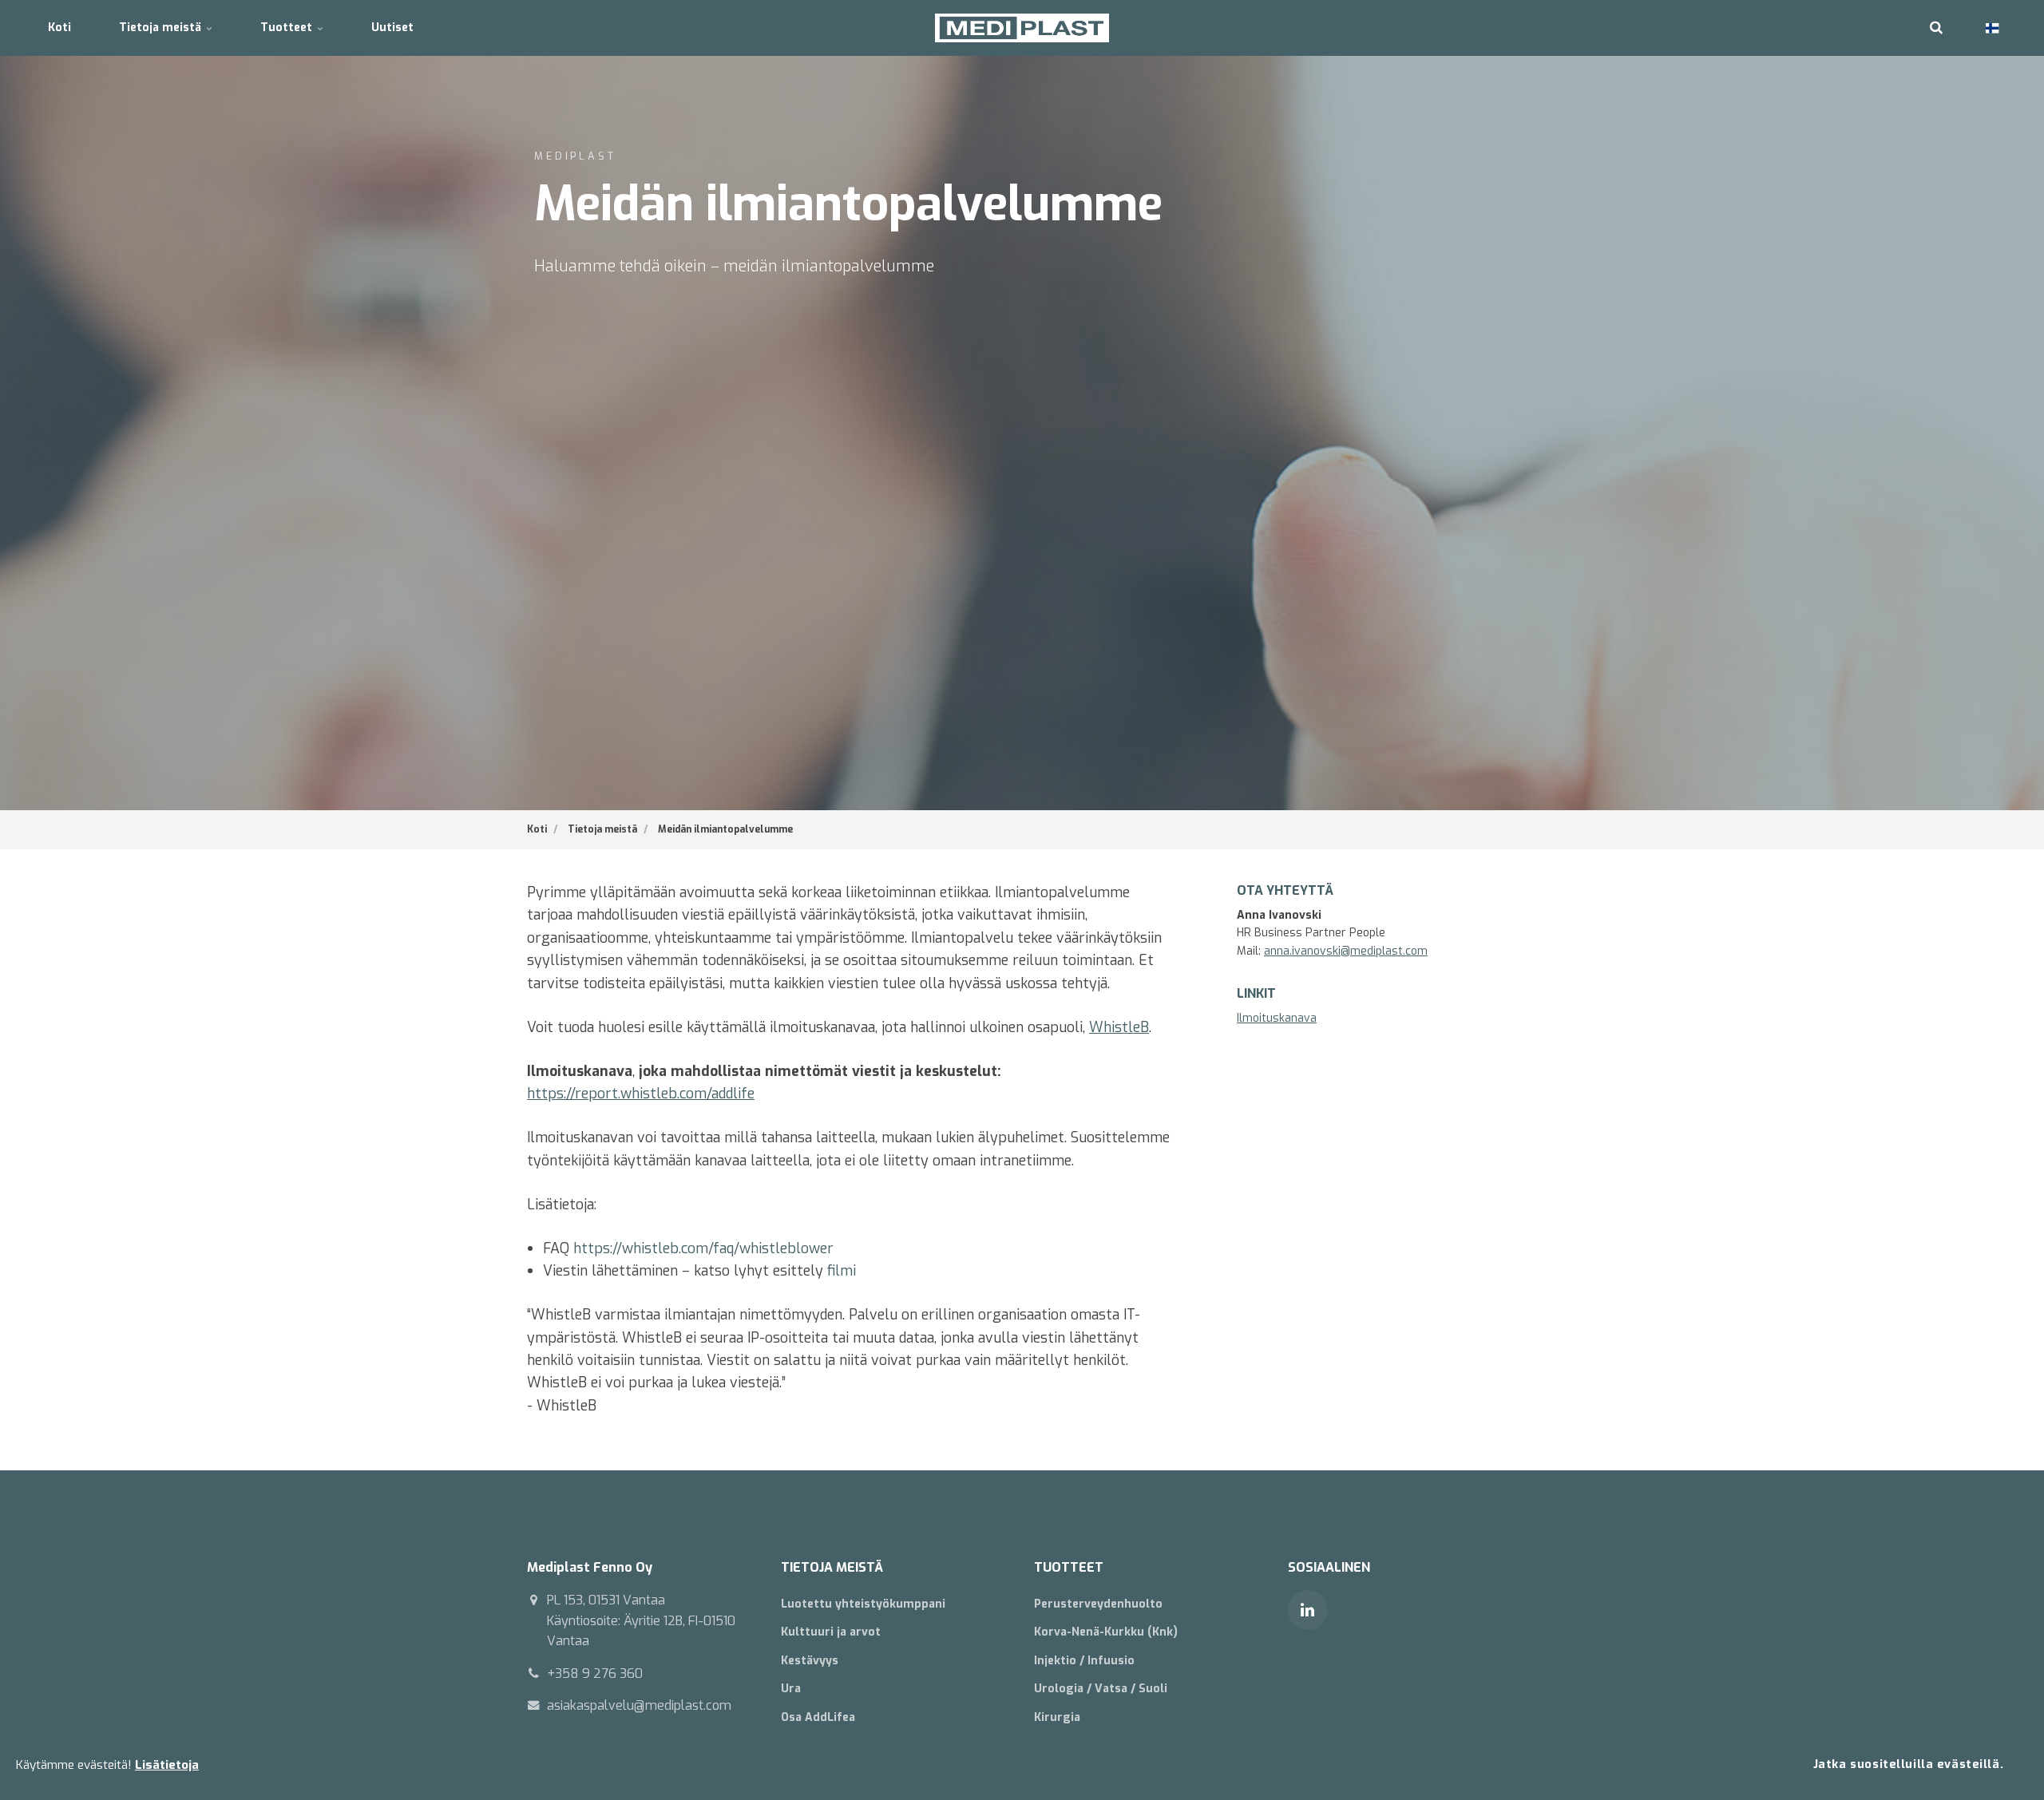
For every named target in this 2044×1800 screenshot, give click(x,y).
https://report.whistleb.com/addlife (641, 1094)
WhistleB (1119, 1027)
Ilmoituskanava (1277, 1018)
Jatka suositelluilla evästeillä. (1908, 1764)
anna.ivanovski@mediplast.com (1346, 951)
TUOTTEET (1069, 1567)
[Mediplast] (1022, 28)
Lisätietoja (167, 1765)
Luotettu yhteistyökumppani (863, 1604)
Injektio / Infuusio (1084, 1661)
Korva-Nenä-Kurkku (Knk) (1106, 1632)
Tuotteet (288, 28)
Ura (791, 1689)
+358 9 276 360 (595, 1673)
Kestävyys (810, 1661)
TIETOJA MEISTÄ (832, 1567)
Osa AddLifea (818, 1717)
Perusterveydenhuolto (1098, 1604)
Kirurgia (1057, 1717)
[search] (1936, 28)
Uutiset (392, 28)
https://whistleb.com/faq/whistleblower (703, 1248)
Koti (59, 28)
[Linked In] (1308, 1610)
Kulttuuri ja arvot (831, 1632)
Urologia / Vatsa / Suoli (1101, 1689)
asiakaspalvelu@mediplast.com (639, 1705)
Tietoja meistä (162, 28)
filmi (842, 1271)
